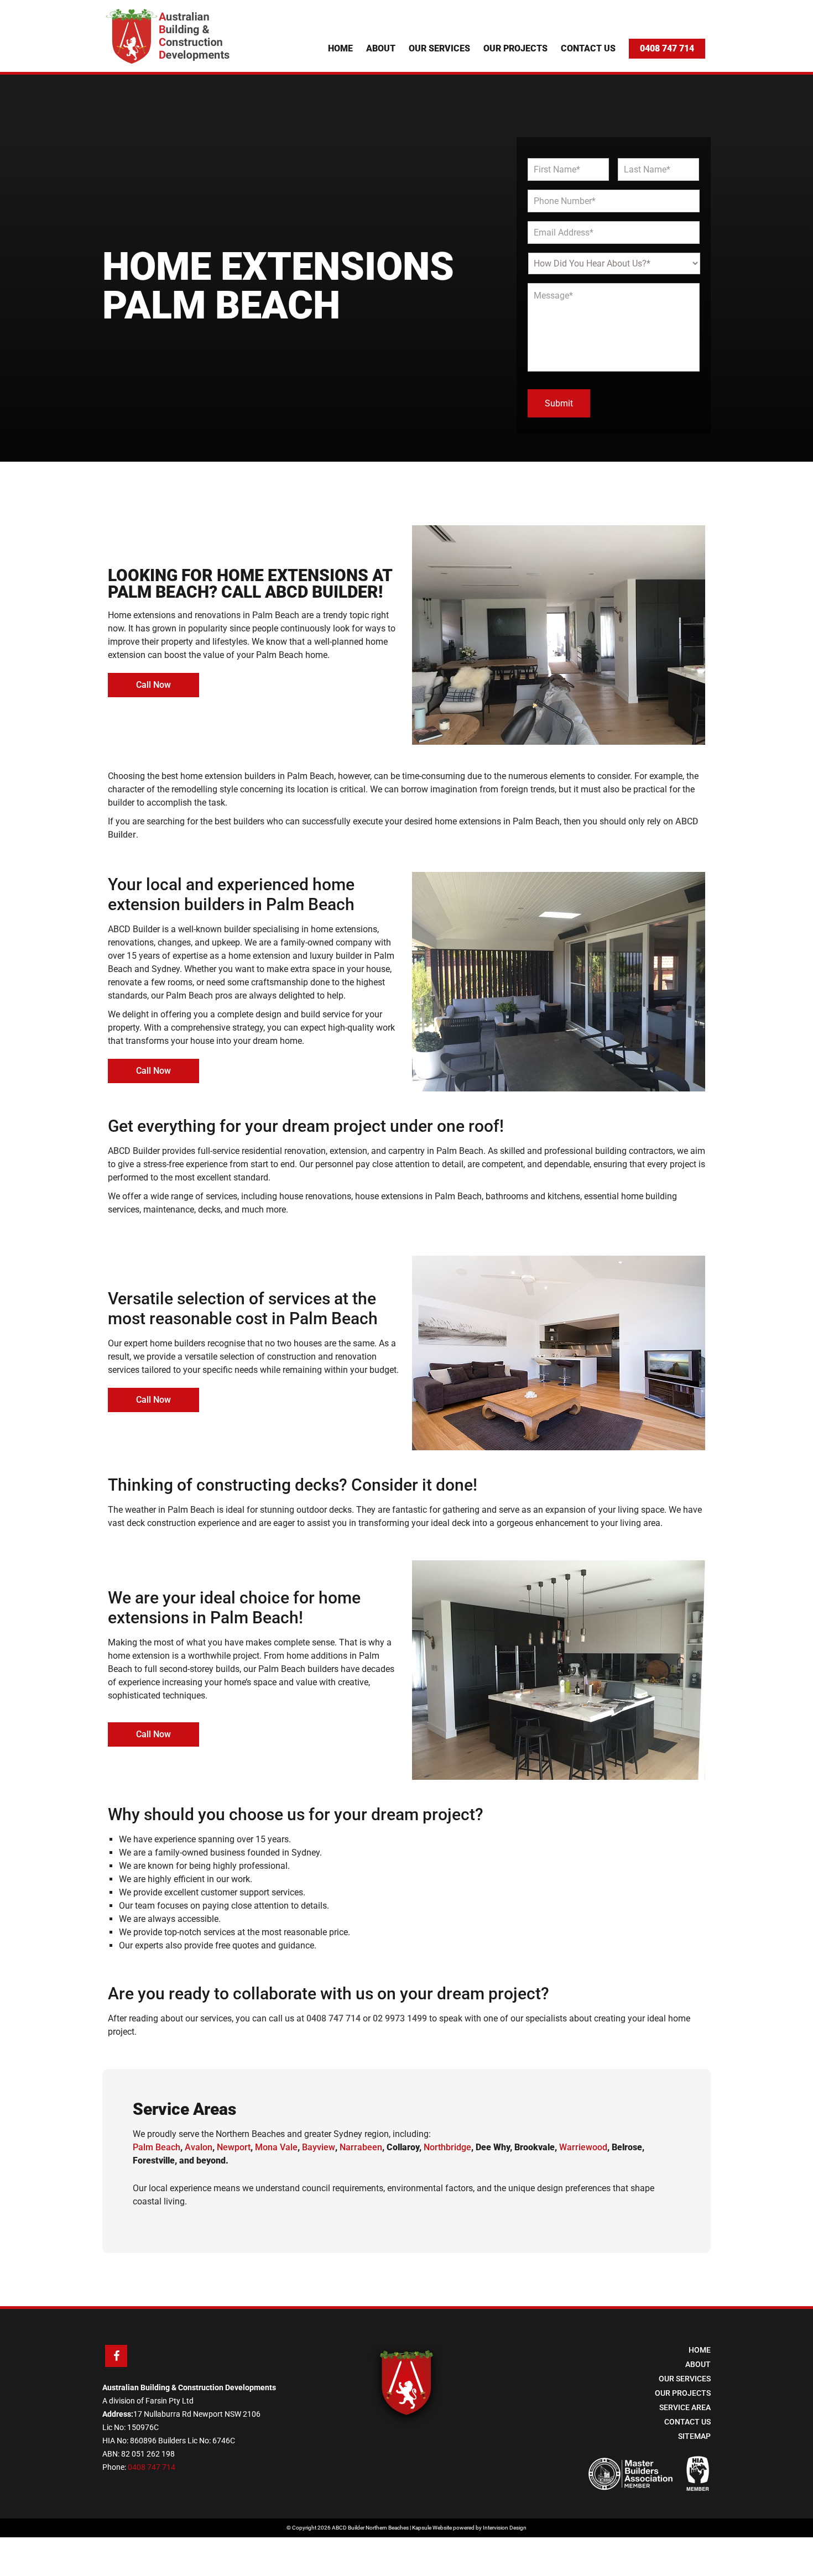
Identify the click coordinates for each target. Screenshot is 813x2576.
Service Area (685, 2407)
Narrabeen (361, 2147)
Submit (559, 403)
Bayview (319, 2147)
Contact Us (588, 48)
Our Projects (515, 48)
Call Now (153, 685)
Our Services (439, 48)
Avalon (199, 2147)
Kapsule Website (432, 2528)
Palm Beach (157, 2147)
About (381, 48)
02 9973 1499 (400, 2018)
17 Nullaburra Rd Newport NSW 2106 (197, 2414)
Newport (234, 2147)
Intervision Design (505, 2528)
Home (340, 48)
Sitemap (694, 2436)
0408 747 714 (667, 48)
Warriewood (583, 2147)
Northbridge (447, 2147)
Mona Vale (276, 2147)
